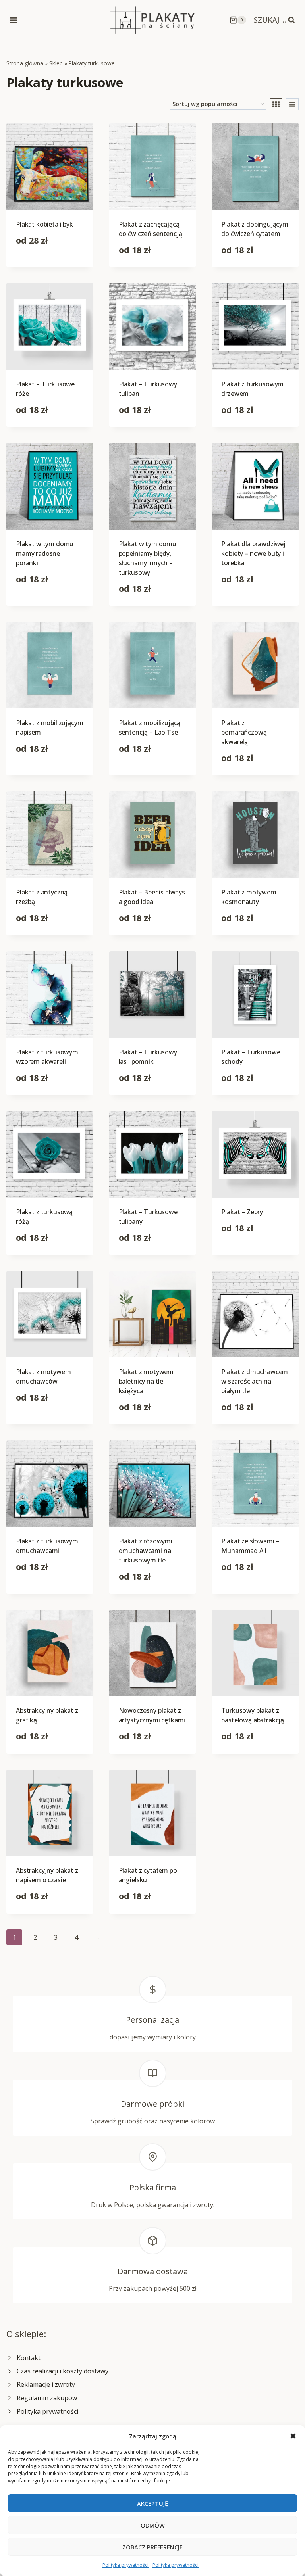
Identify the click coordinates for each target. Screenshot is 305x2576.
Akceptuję (152, 2503)
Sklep (56, 63)
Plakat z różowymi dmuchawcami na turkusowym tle (146, 1551)
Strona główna (25, 63)
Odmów (153, 2525)
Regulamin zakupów (47, 2398)
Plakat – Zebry (242, 1212)
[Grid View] (276, 104)
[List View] (292, 104)
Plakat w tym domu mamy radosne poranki (45, 553)
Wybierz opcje (37, 265)
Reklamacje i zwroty (46, 2384)
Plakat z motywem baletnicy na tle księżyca (146, 1381)
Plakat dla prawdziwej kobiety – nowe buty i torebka (253, 553)
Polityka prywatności (125, 2565)
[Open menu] (14, 20)
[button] (293, 2436)
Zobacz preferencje (152, 2547)
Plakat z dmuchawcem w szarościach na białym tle (255, 1381)
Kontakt (29, 2358)
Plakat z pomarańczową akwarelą (244, 732)
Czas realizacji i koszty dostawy (63, 2371)
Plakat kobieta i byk (44, 224)
